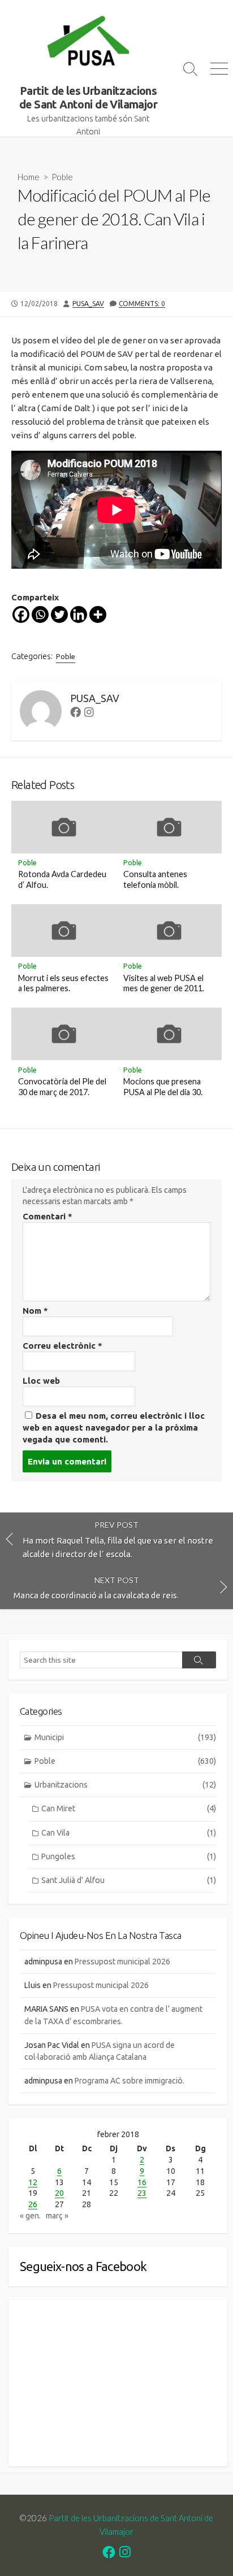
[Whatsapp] (40, 614)
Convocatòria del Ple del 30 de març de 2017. (62, 1087)
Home (29, 177)
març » (57, 2216)
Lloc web (41, 1381)
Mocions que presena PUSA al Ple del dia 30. (163, 1087)
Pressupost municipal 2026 (122, 1962)
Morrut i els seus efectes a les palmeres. (63, 983)
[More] (98, 614)
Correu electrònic (62, 1346)
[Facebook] (21, 614)
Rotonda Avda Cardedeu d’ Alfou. (62, 879)
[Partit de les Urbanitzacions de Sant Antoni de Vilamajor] (88, 42)
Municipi (125, 1737)
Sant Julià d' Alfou (129, 1880)
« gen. (30, 2216)
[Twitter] (59, 614)
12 (33, 2182)
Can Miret (129, 1808)
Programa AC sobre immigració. (130, 2081)
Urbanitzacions (125, 1785)
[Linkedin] (79, 614)
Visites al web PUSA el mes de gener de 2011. (164, 983)
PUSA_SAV (88, 304)
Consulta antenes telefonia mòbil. (155, 879)
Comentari (48, 1216)
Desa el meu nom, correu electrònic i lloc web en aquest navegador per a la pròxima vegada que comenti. (114, 1428)
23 (142, 2193)
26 (33, 2204)
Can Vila (129, 1833)
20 (59, 2193)
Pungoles (129, 1856)
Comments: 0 (142, 304)
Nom (35, 1311)
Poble (62, 177)
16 (142, 2182)
